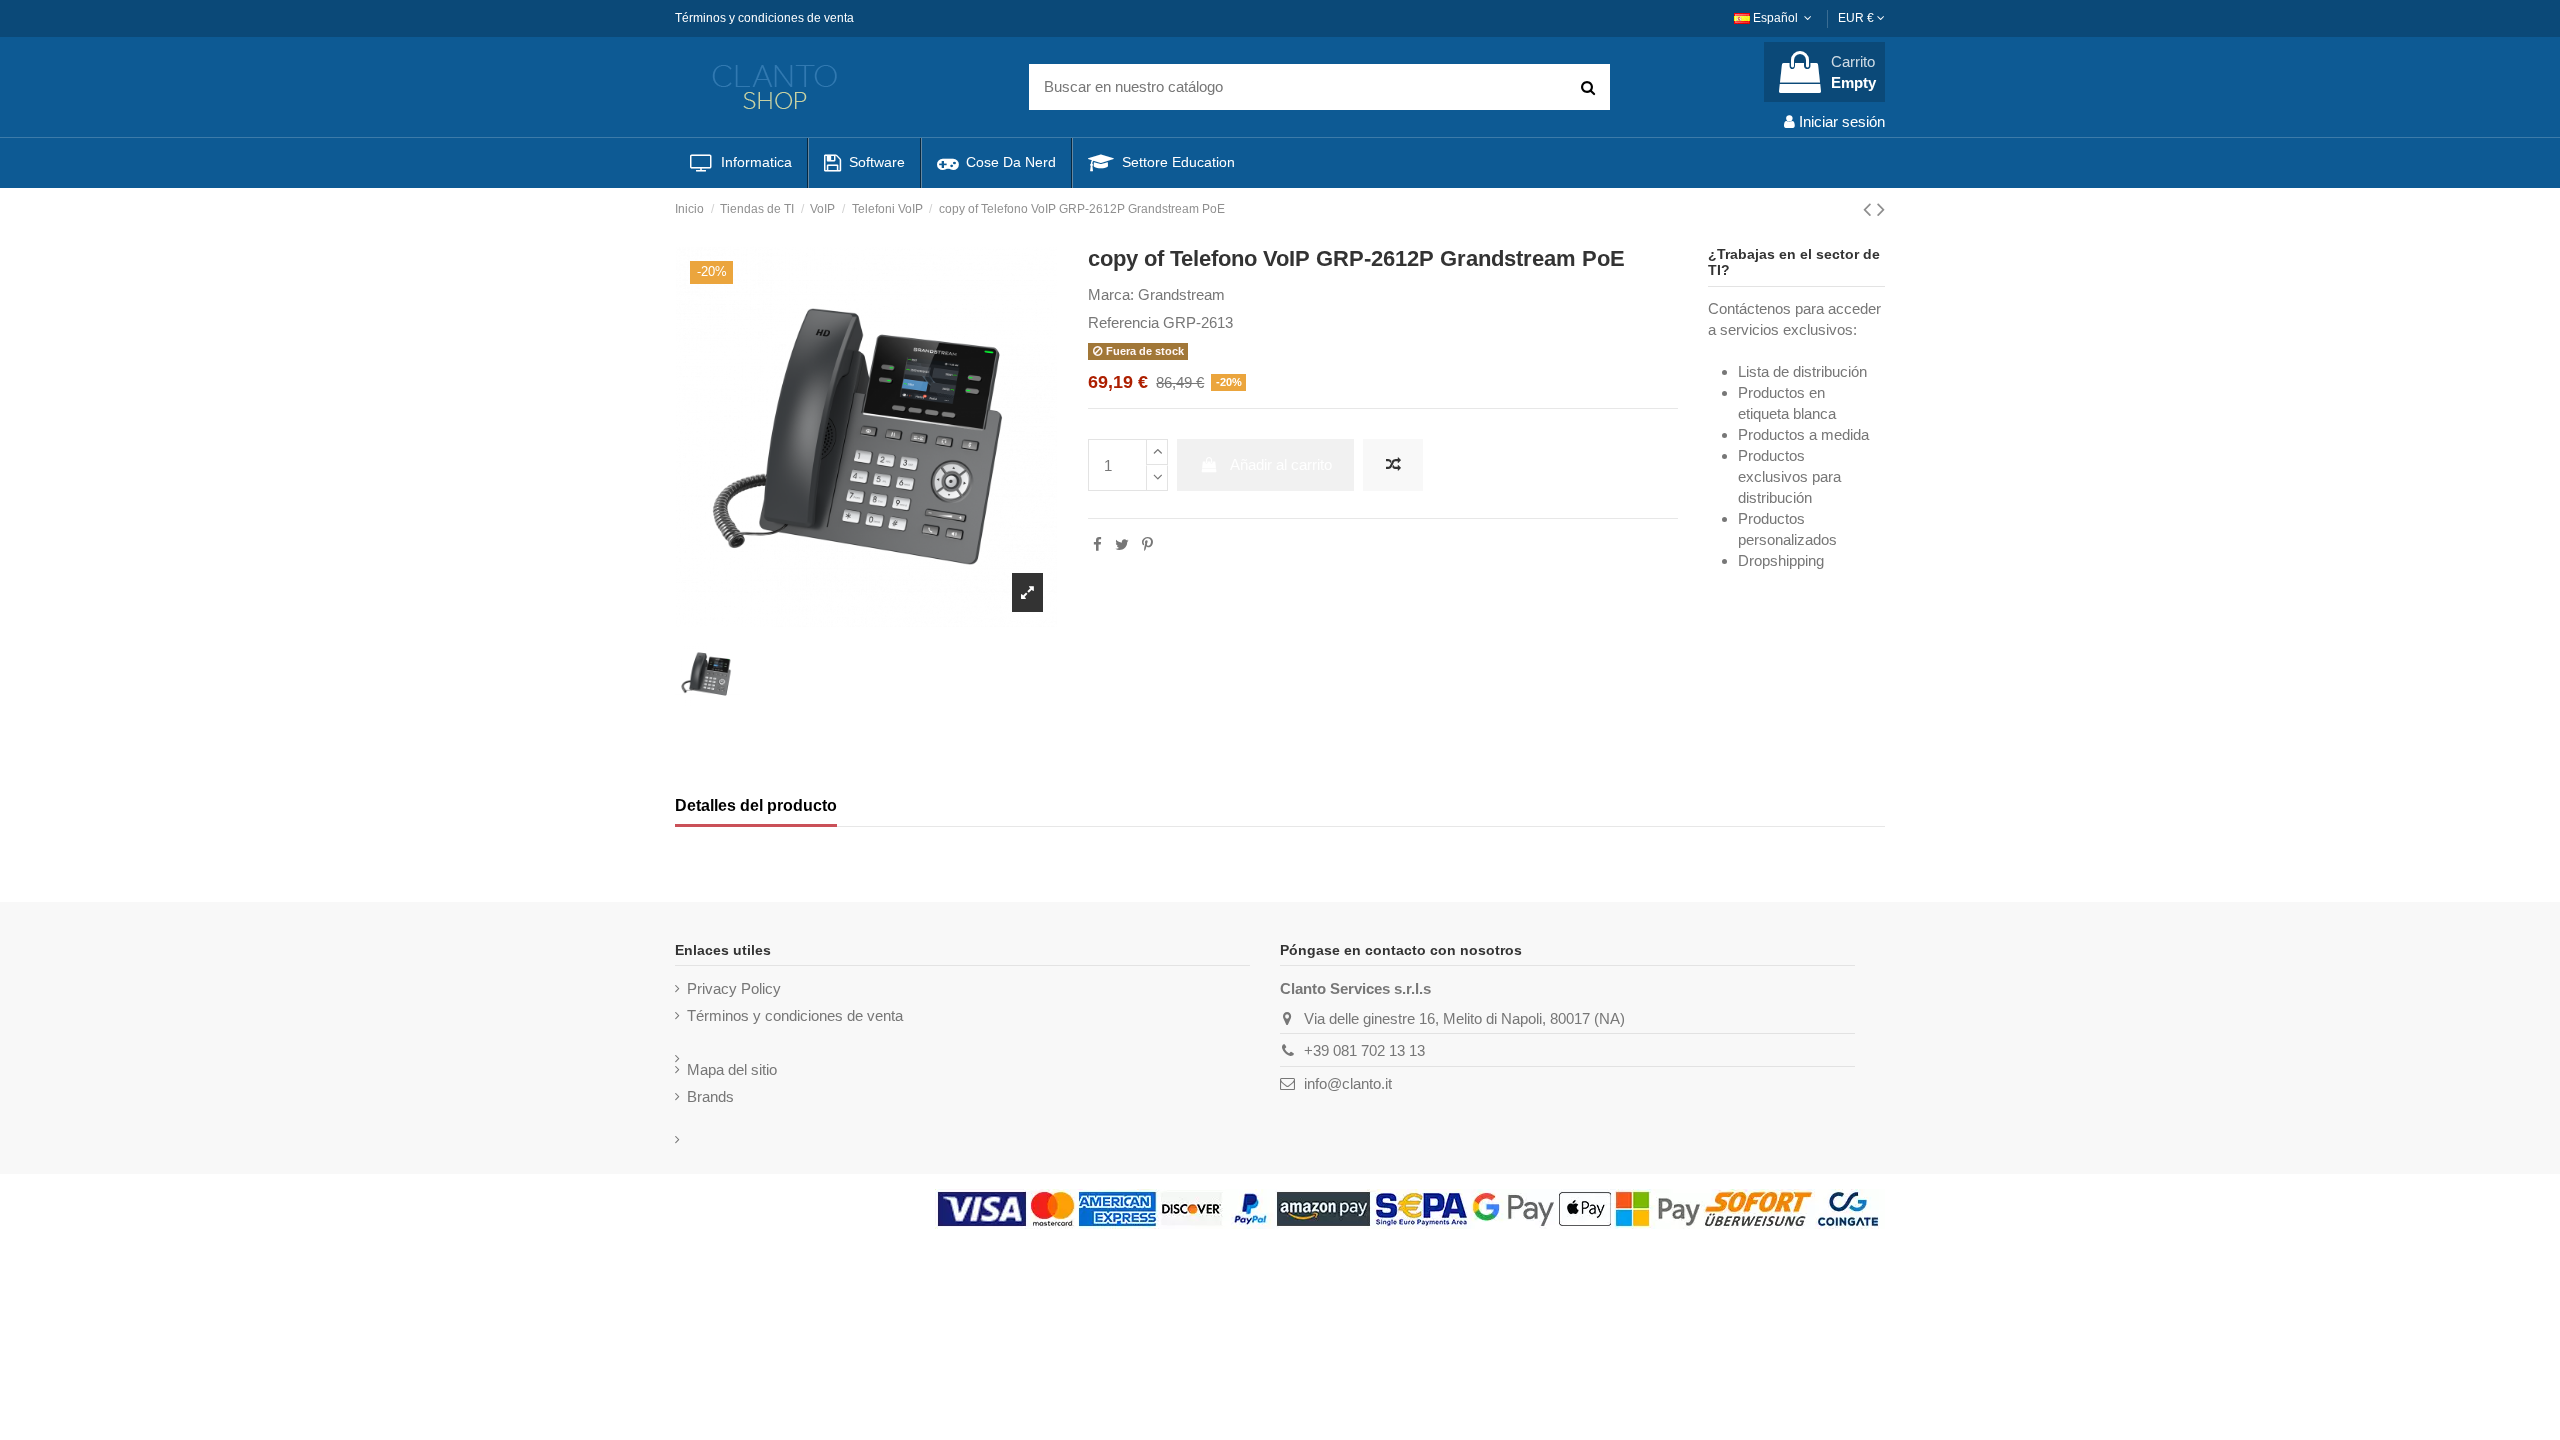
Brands (710, 1096)
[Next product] (1881, 209)
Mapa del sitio (732, 1069)
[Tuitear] (1122, 544)
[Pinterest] (1147, 544)
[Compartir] (1097, 544)
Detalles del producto (756, 805)
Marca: (1111, 294)
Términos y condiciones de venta (764, 18)
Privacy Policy (734, 988)
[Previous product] (1870, 209)
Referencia (1123, 322)
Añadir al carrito (1281, 464)
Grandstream (1181, 294)
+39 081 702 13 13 (1364, 1050)
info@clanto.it (1348, 1083)
